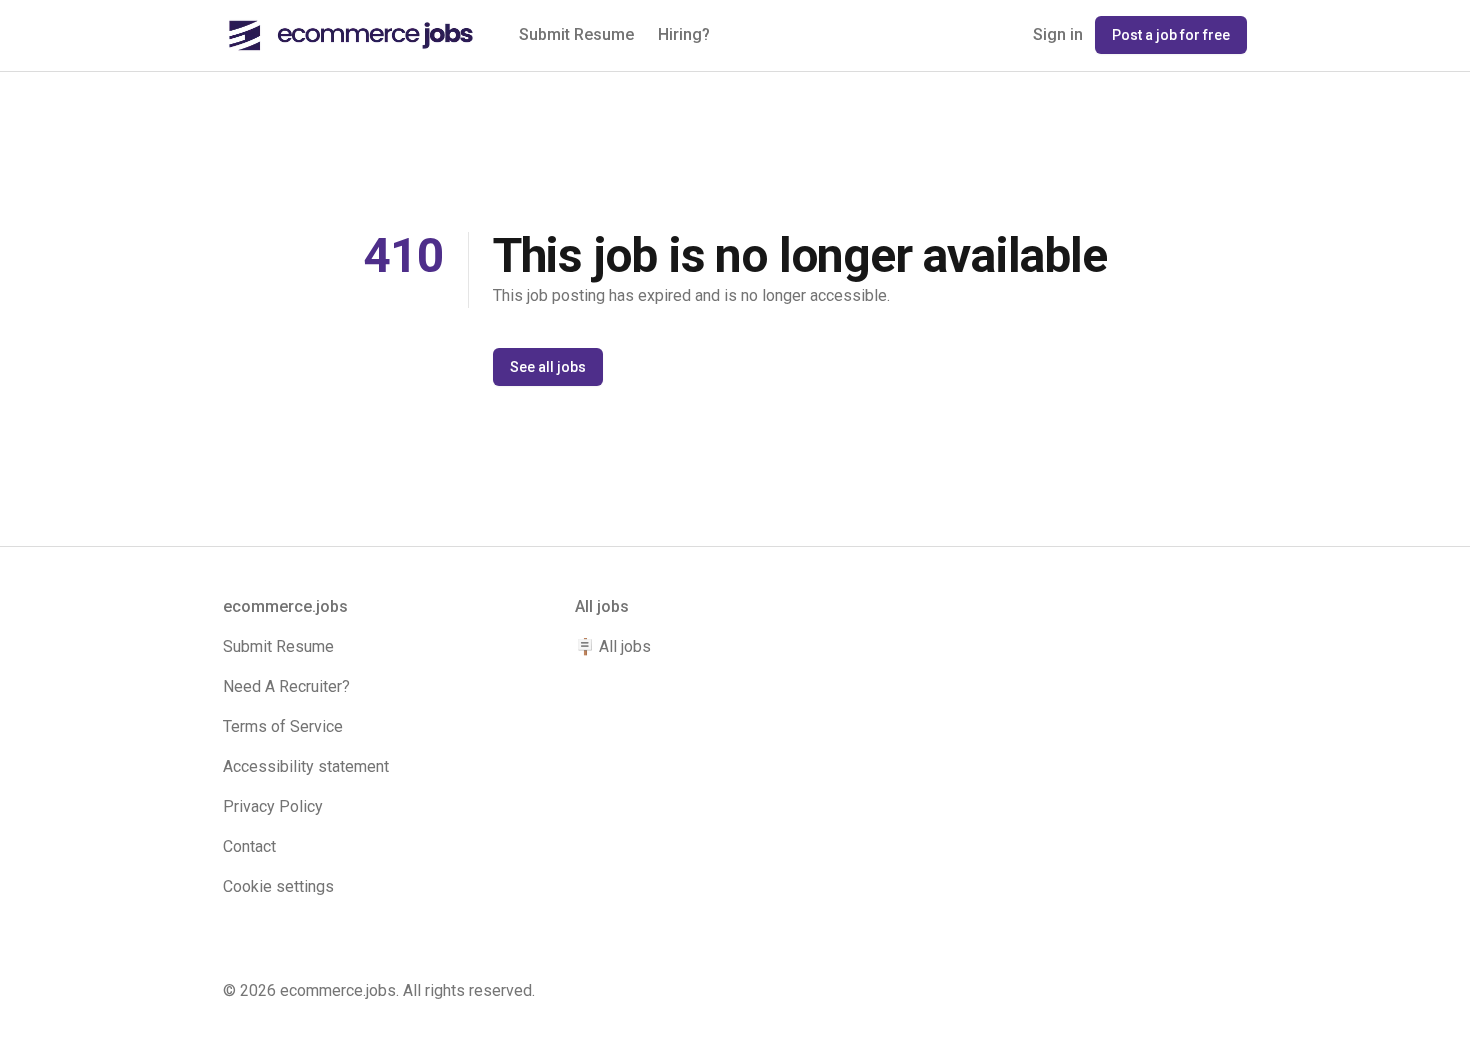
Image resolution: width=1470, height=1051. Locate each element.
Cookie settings (278, 886)
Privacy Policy (273, 806)
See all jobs (548, 367)
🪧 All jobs (613, 646)
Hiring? (684, 34)
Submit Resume (576, 34)
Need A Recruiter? (286, 686)
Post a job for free (1171, 35)
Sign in (1058, 34)
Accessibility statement (306, 766)
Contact (249, 846)
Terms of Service (283, 726)
